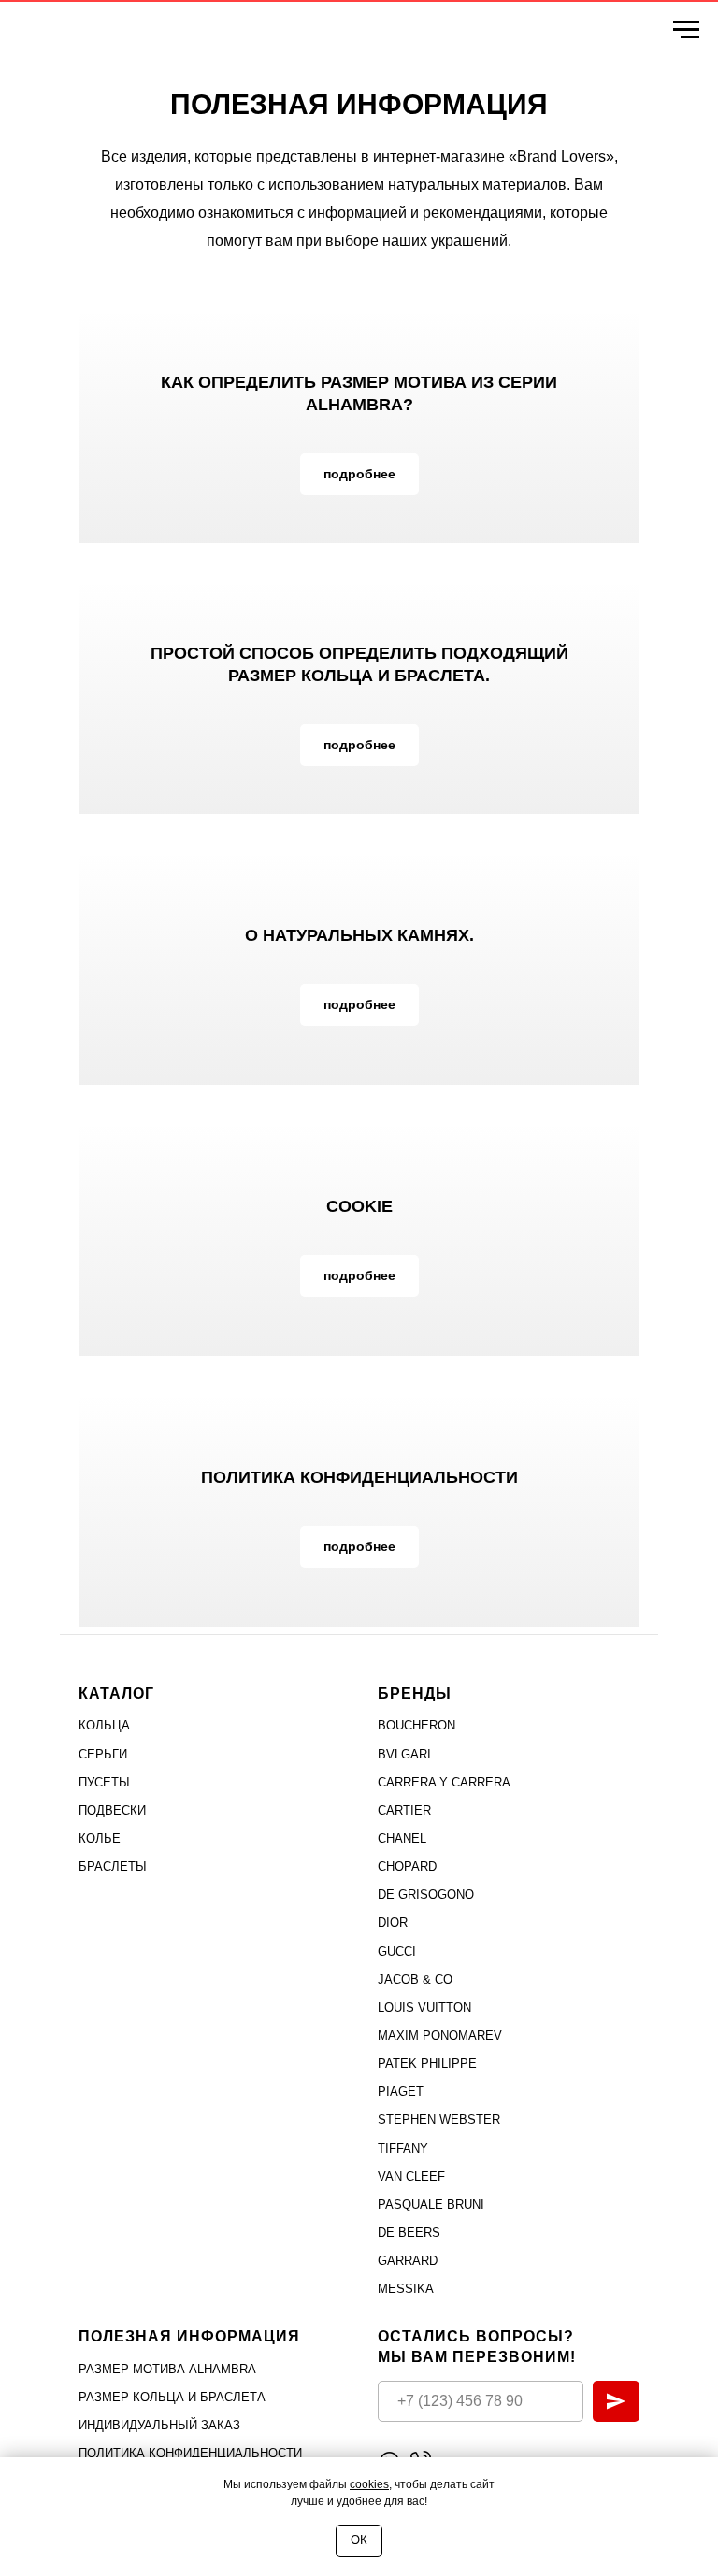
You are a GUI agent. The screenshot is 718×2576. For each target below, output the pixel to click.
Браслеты (113, 1866)
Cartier (404, 1810)
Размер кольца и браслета (172, 2397)
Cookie (359, 1206)
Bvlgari (404, 1754)
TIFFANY (403, 2149)
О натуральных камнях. (359, 935)
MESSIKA (406, 2289)
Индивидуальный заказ (159, 2425)
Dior (393, 1922)
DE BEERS (409, 2233)
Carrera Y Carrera (444, 1782)
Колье (100, 1838)
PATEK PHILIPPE (427, 2064)
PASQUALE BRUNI (431, 2205)
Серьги (103, 1754)
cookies (369, 2484)
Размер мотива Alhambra (167, 2369)
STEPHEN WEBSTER (439, 2120)
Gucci (397, 1951)
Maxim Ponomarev (440, 2035)
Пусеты (104, 1782)
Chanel (402, 1838)
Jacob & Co (415, 1979)
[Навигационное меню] (686, 30)
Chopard (407, 1866)
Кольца (104, 1725)
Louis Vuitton (424, 2007)
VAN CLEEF (411, 2177)
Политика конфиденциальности (359, 1477)
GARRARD (408, 2261)
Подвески (112, 1810)
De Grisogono (426, 1894)
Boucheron (416, 1725)
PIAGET (401, 2092)
